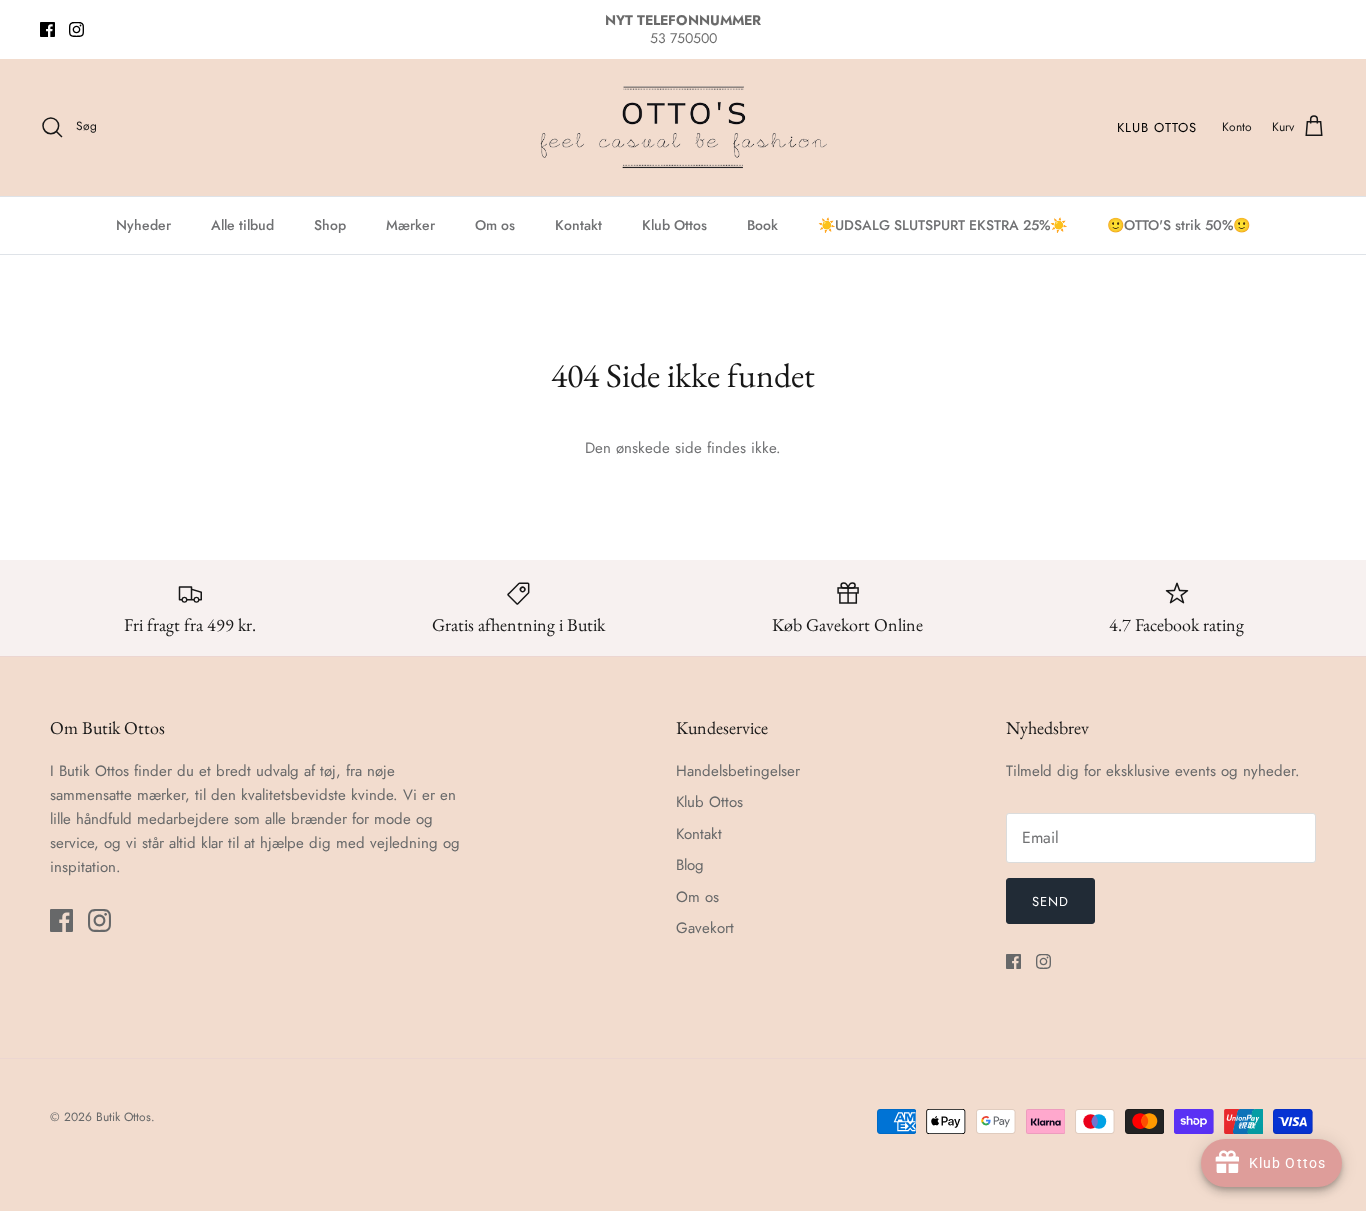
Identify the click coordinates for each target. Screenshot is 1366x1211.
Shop (330, 225)
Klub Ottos (1157, 127)
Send (1050, 901)
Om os (495, 225)
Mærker (410, 225)
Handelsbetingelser (738, 771)
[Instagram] (76, 29)
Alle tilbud (242, 225)
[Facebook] (47, 29)
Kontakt (578, 225)
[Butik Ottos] (683, 127)
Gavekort (705, 928)
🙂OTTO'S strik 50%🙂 (1178, 225)
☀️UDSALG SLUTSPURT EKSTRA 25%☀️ (942, 225)
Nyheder (143, 225)
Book (762, 225)
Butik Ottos (123, 1117)
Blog (690, 865)
